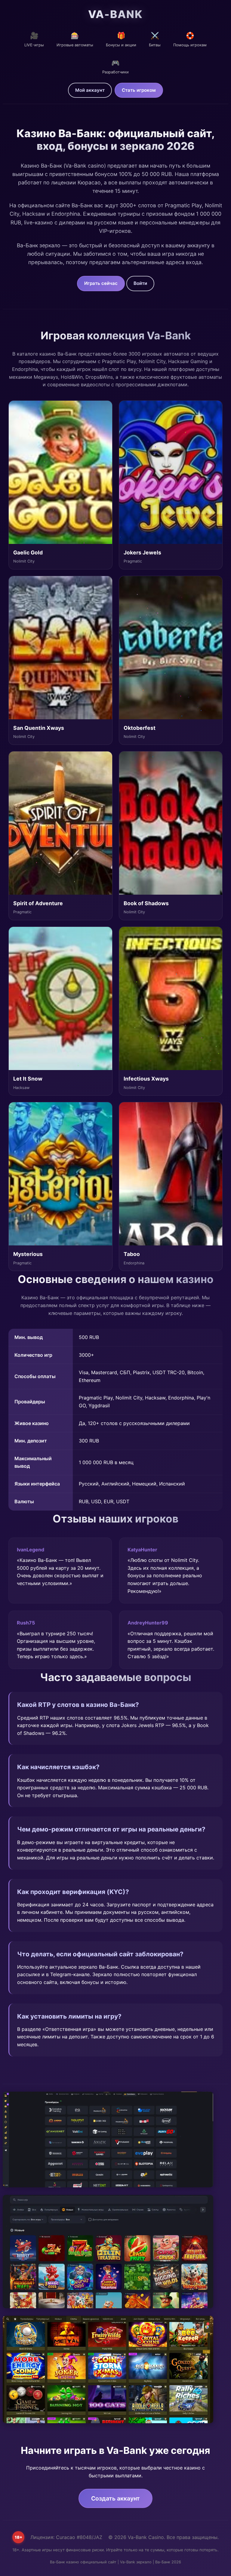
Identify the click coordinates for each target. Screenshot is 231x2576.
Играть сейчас (101, 283)
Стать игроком (139, 90)
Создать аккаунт (115, 2498)
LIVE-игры (34, 39)
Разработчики (115, 67)
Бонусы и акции (121, 39)
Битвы (155, 39)
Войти (140, 283)
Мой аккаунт (90, 90)
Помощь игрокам (190, 39)
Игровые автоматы (75, 39)
